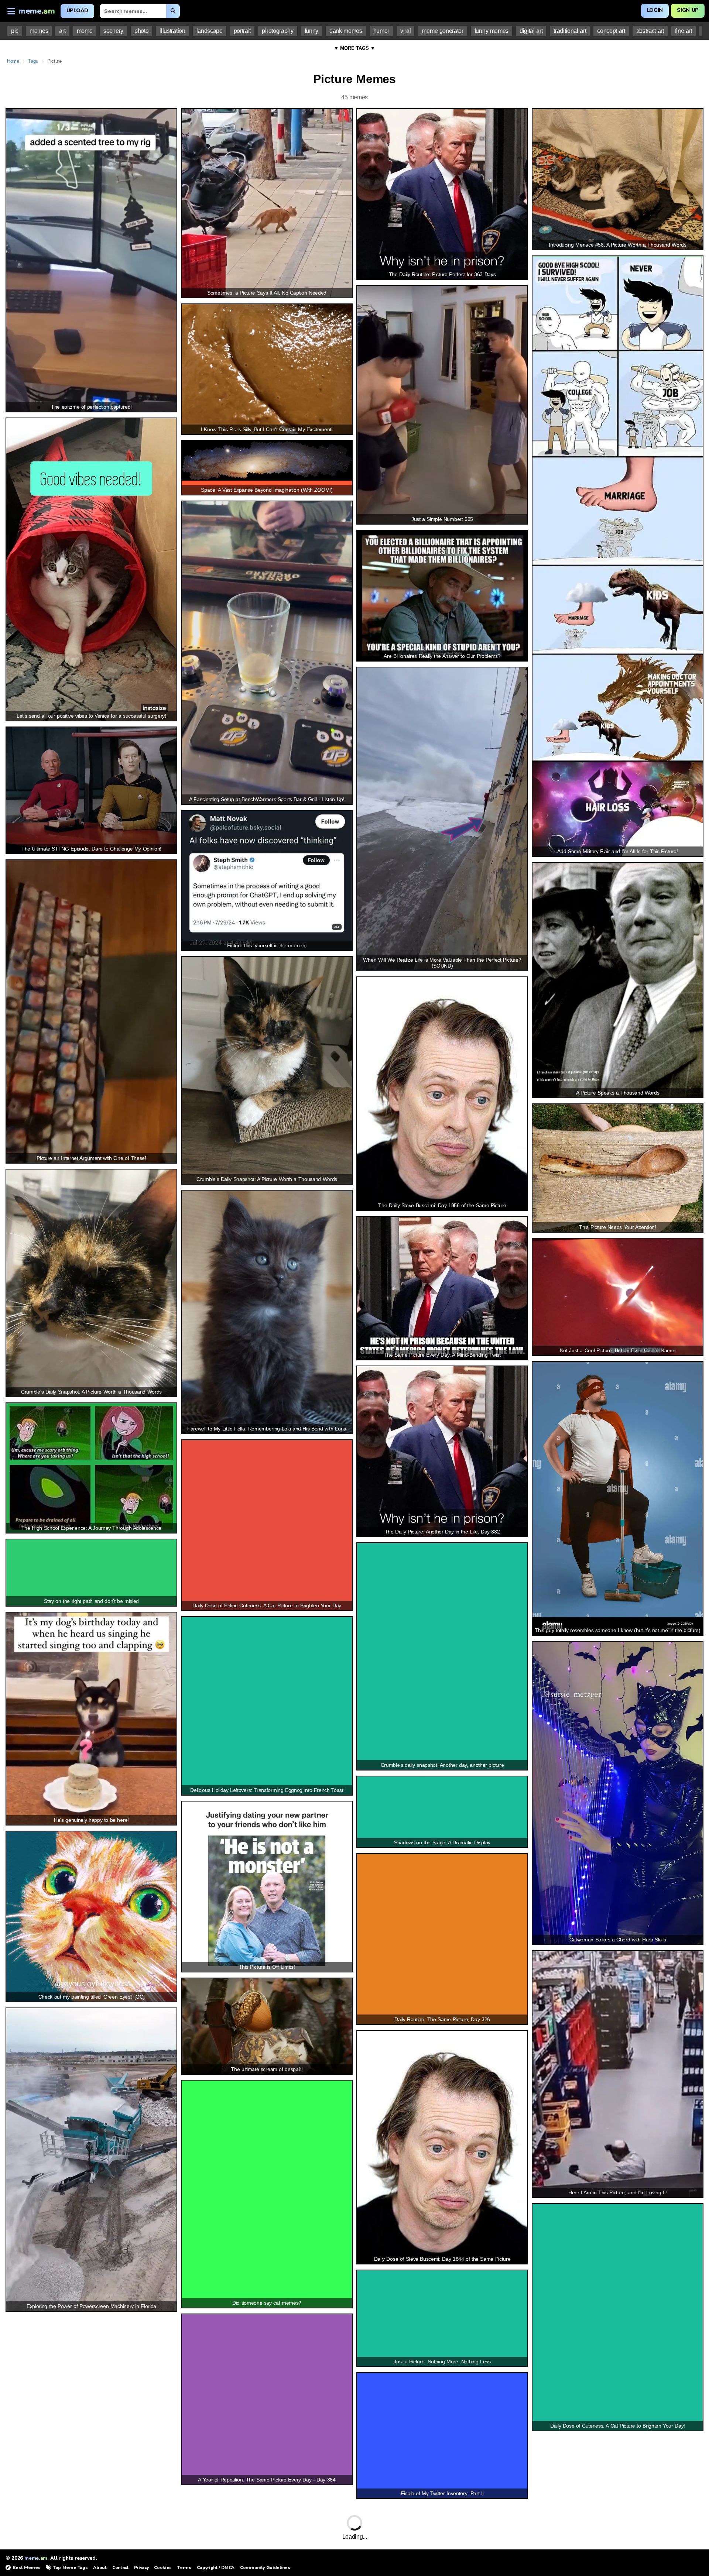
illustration (172, 31)
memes (39, 31)
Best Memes (26, 2568)
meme (85, 31)
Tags (33, 61)
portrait (242, 31)
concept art (611, 31)
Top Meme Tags (70, 2568)
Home (13, 61)
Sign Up (688, 10)
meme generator (442, 31)
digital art (531, 31)
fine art (684, 31)
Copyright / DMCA (216, 2568)
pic (15, 31)
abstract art (650, 31)
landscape (210, 31)
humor (381, 31)
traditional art (570, 31)
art (62, 31)
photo (141, 31)
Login (655, 10)
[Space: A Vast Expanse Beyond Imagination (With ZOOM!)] (267, 461)
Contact (120, 2568)
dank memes (346, 31)
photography (278, 31)
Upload (77, 11)
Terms (184, 2568)
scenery (113, 31)
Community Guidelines (265, 2568)
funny (311, 31)
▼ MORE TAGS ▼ (354, 48)
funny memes (491, 31)
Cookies (163, 2568)
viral (405, 31)
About (100, 2568)
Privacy (141, 2568)
